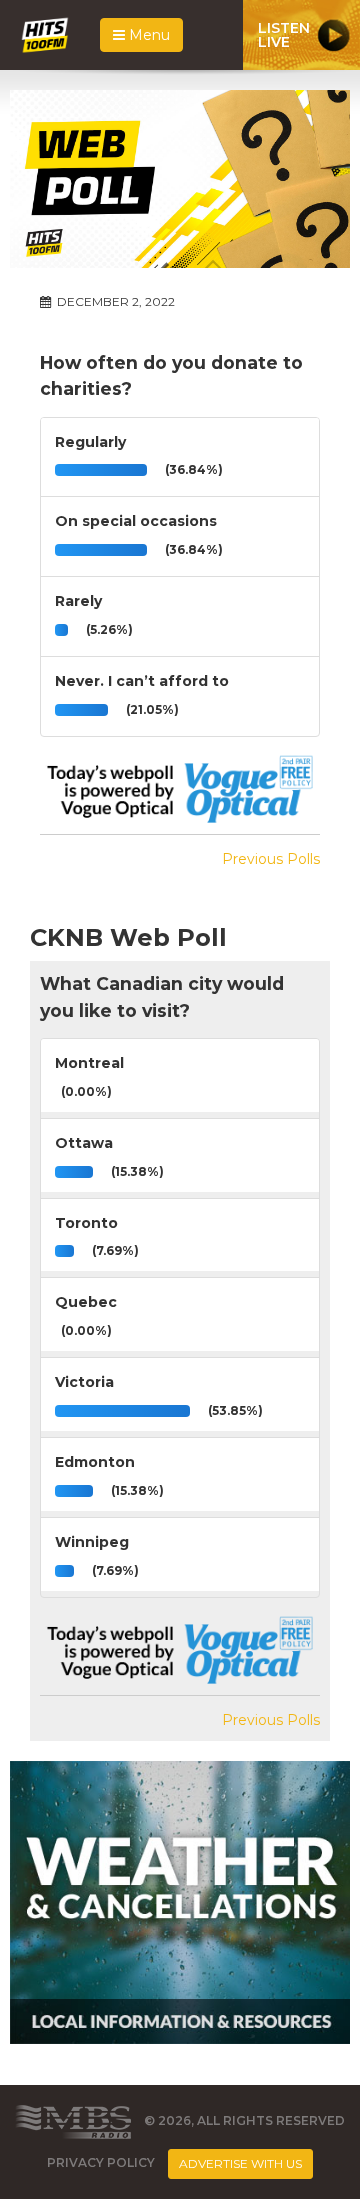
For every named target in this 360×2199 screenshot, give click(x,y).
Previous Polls (271, 859)
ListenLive (284, 35)
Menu (147, 35)
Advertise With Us (240, 2163)
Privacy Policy (101, 2162)
